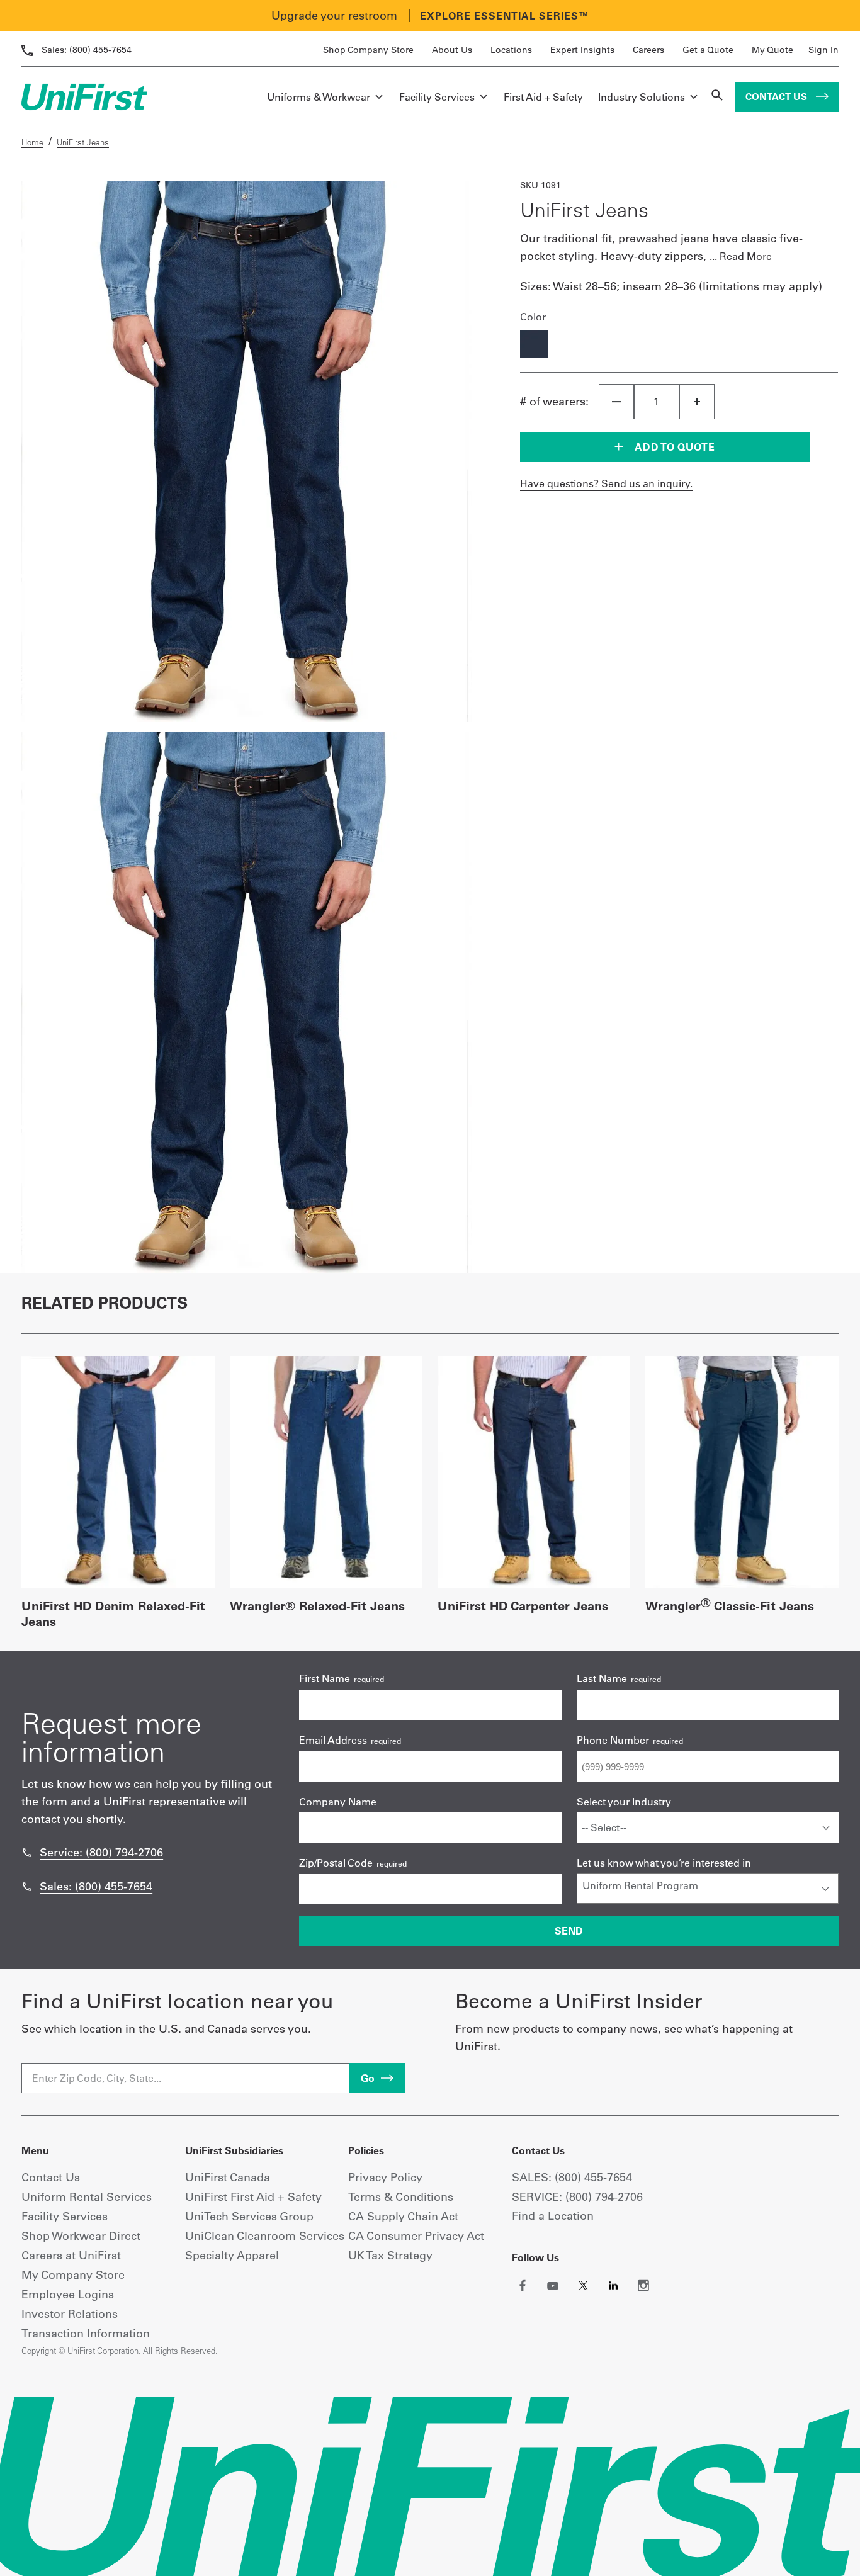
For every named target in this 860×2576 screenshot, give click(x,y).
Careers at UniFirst (71, 2255)
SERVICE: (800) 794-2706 (577, 2197)
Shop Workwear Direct (81, 2236)
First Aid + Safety (543, 97)
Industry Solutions (642, 97)
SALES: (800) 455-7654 (572, 2177)
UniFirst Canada (228, 2177)
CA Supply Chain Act (403, 2216)
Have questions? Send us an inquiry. (606, 483)
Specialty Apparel (232, 2255)
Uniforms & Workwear (319, 97)
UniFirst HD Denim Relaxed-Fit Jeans (113, 1613)
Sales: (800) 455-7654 (96, 1886)
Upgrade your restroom (334, 15)
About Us (452, 50)
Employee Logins (68, 2294)
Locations (511, 50)
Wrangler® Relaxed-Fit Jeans (317, 1606)
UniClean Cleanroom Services (265, 2236)
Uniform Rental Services (87, 2197)
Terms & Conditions (401, 2197)
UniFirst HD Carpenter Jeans (523, 1606)
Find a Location (553, 2216)
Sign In (823, 50)
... (741, 256)
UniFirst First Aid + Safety (253, 2197)
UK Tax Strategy (390, 2255)
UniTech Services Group (249, 2216)
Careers (648, 50)
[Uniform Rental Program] (708, 1885)
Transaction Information (86, 2333)
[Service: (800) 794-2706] (27, 1853)
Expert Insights (582, 50)
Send (569, 1931)
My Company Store (73, 2275)
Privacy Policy (385, 2177)
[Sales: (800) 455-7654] (27, 1887)
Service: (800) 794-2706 (101, 1852)
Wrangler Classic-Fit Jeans (730, 1606)
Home (32, 142)
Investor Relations (70, 2314)
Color (533, 317)
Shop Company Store (368, 50)
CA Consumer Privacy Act (416, 2236)
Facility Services (437, 97)
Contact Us (778, 97)
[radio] (534, 345)
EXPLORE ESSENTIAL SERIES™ (505, 16)
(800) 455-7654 (87, 50)
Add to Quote (674, 447)
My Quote (772, 50)
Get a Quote (708, 50)
